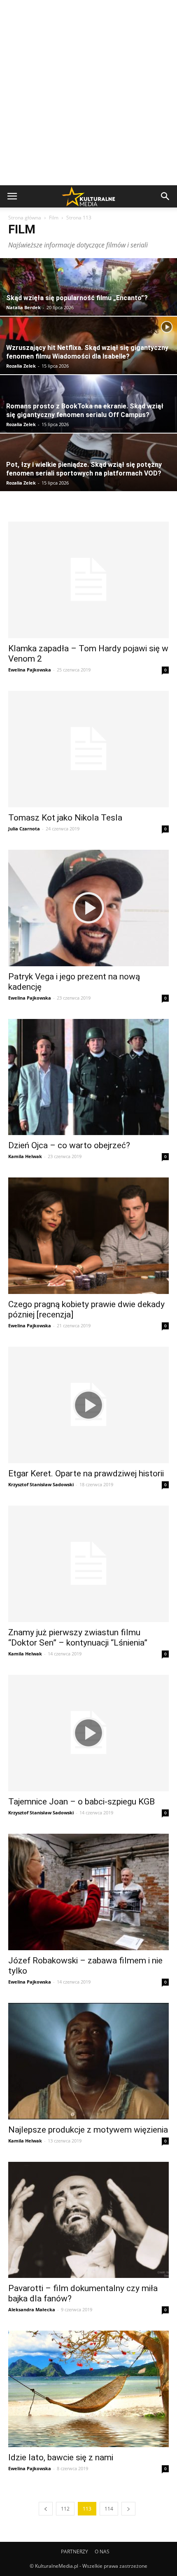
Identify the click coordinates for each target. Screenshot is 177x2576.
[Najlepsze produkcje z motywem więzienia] (88, 2061)
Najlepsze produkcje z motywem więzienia (88, 2130)
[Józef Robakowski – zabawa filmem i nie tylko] (88, 1892)
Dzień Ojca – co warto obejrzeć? (69, 1145)
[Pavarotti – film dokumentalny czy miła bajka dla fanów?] (88, 2220)
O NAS (102, 2552)
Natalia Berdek (23, 307)
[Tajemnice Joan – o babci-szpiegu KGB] (88, 1733)
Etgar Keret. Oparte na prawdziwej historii (86, 1473)
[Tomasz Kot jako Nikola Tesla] (88, 749)
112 (65, 2509)
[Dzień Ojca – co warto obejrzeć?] (88, 1077)
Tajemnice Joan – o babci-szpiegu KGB (82, 1802)
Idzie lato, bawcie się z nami (61, 2457)
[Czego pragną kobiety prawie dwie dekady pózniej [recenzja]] (88, 1236)
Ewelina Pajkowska (30, 670)
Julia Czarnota (24, 829)
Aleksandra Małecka (32, 2309)
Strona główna (25, 218)
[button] (165, 196)
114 (109, 2509)
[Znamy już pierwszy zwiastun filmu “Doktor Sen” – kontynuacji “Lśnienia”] (88, 1564)
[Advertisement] (88, 93)
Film (54, 218)
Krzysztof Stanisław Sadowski (41, 1484)
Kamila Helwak (25, 1156)
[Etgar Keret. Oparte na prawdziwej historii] (88, 1405)
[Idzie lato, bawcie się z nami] (88, 2389)
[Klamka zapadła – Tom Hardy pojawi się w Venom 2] (88, 580)
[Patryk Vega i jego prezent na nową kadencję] (88, 908)
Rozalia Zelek (21, 366)
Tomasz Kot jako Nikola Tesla (65, 818)
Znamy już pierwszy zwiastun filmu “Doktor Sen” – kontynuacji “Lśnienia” (78, 1638)
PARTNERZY (75, 2552)
